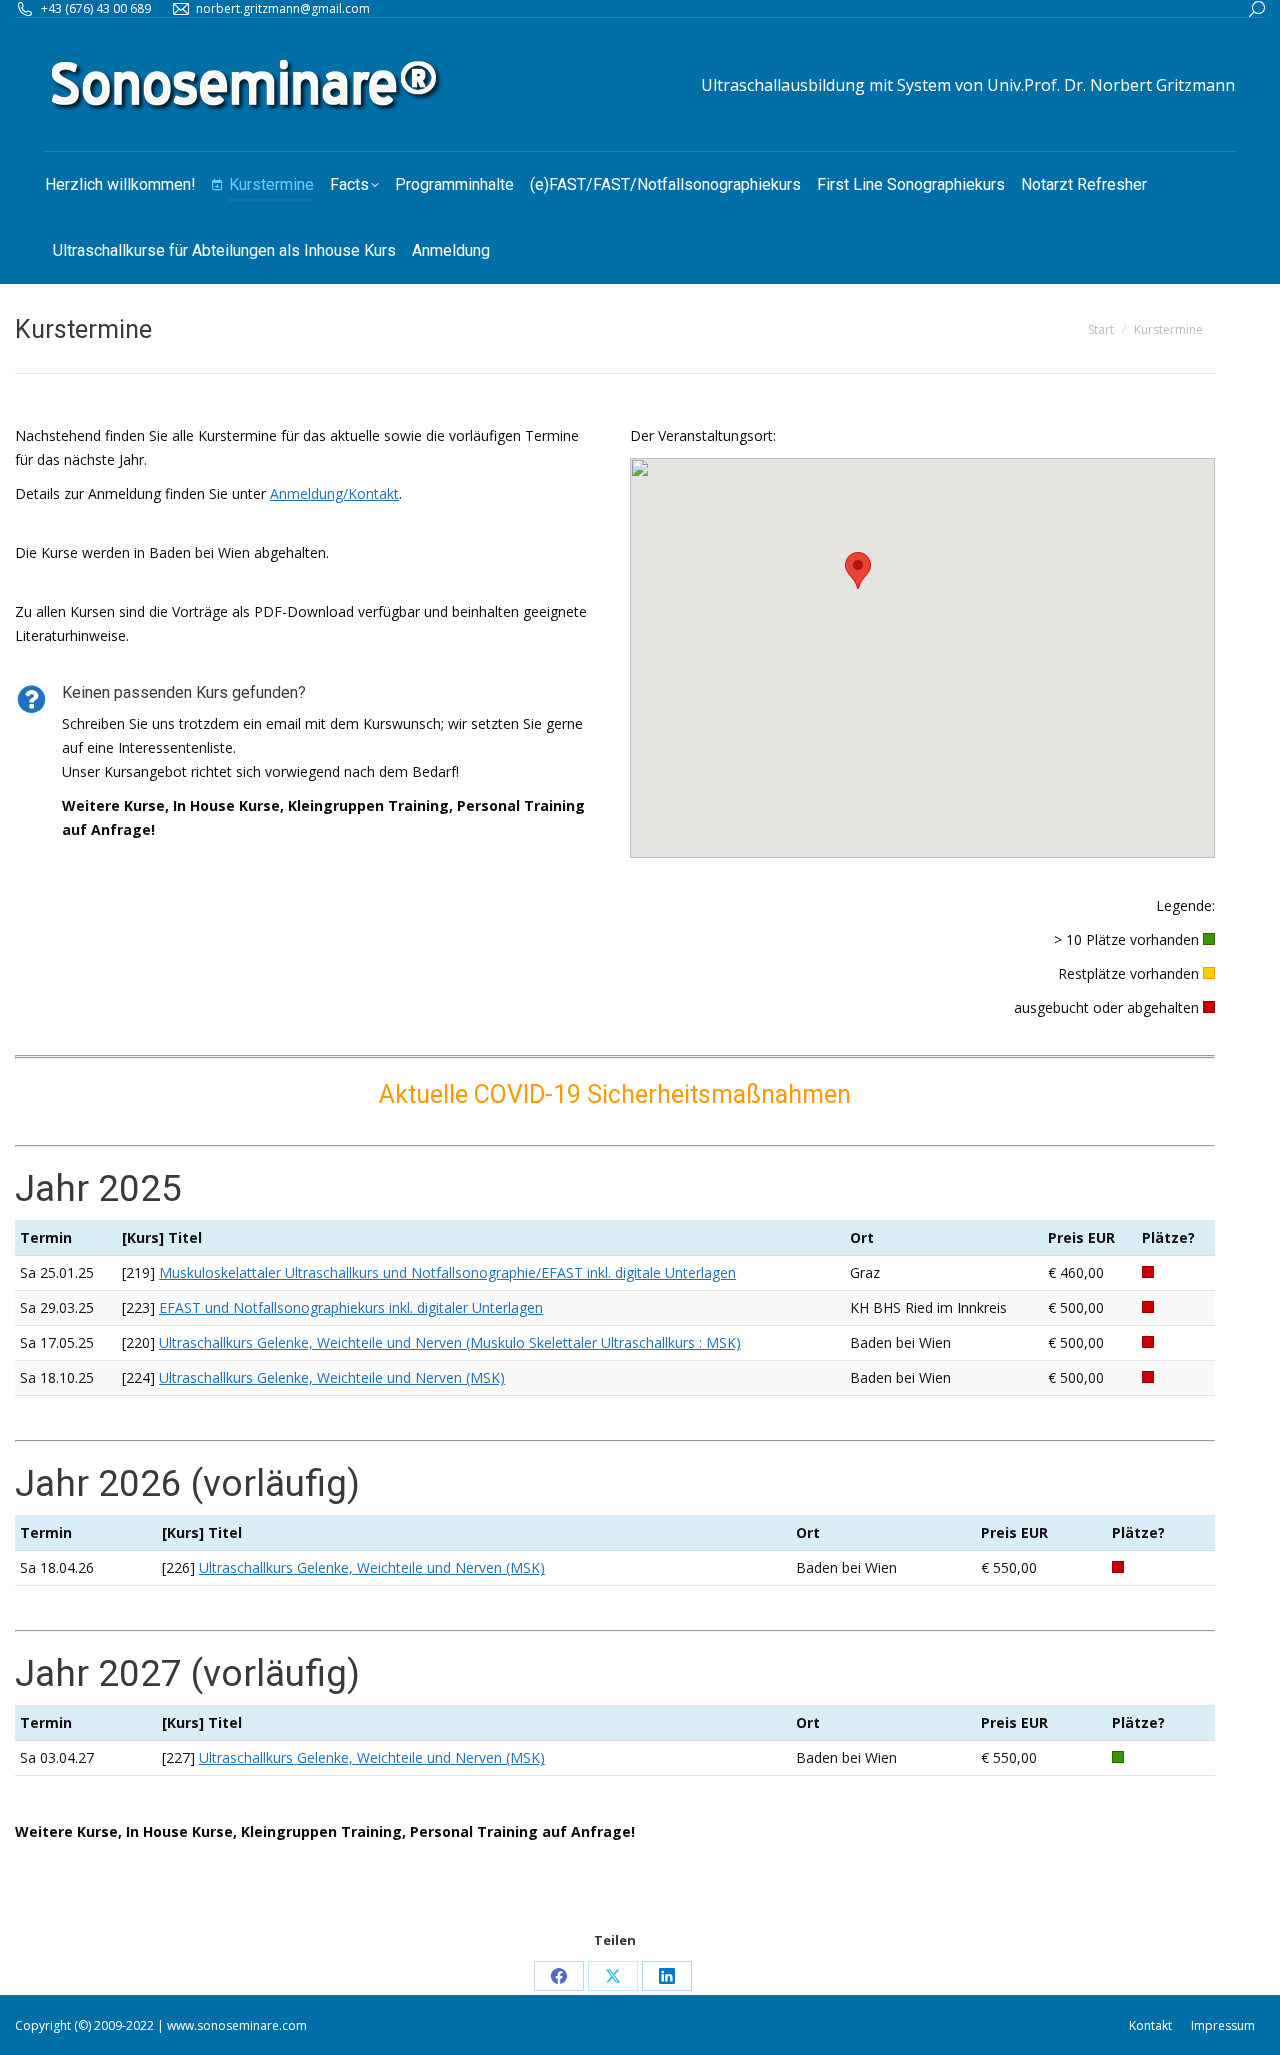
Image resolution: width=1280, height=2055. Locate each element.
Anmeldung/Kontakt (334, 493)
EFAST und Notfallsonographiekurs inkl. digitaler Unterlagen (351, 1307)
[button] (858, 570)
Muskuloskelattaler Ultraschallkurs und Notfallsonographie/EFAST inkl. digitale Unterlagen (447, 1272)
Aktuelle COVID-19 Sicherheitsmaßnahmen (615, 1094)
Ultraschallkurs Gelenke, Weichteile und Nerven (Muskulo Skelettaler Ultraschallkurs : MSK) (450, 1342)
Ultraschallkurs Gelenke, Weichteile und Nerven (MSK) (332, 1377)
